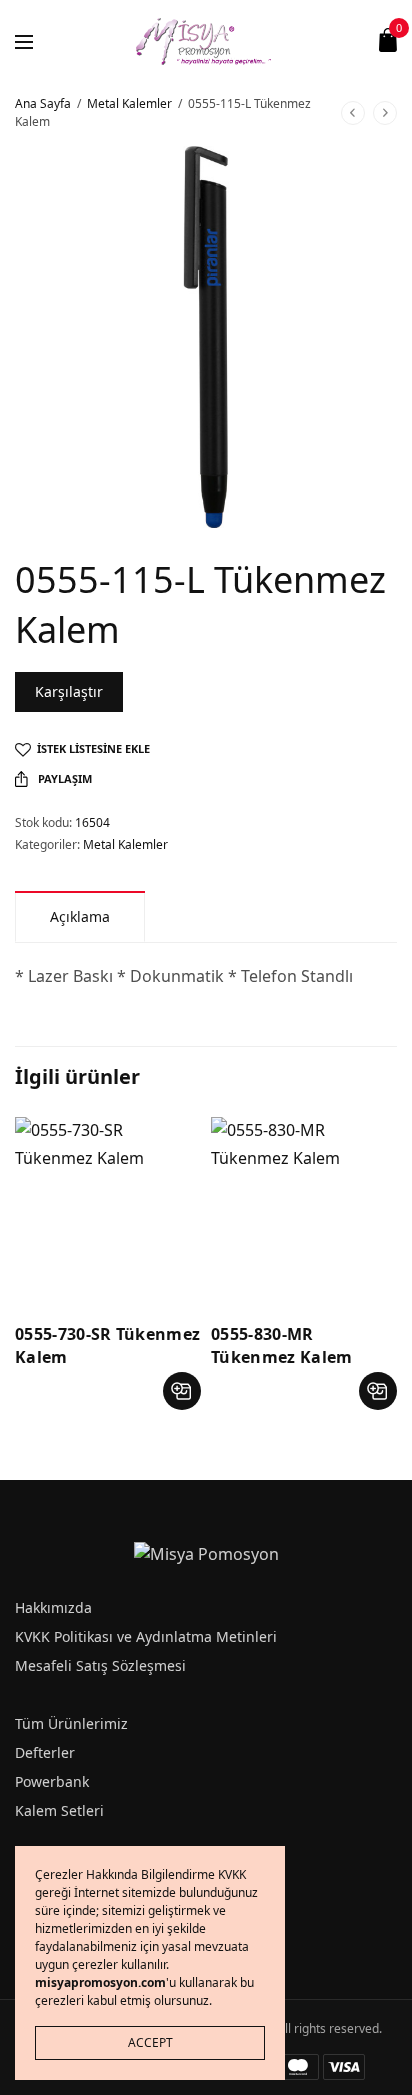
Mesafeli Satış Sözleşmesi (100, 1665)
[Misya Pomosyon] (206, 40)
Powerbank (52, 1781)
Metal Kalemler (129, 103)
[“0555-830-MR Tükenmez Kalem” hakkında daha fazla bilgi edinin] (378, 1391)
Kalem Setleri (59, 1810)
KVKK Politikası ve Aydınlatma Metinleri (146, 1636)
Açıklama (80, 916)
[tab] (80, 916)
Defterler (45, 1752)
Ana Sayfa (43, 103)
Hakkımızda (53, 1607)
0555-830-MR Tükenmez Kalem (281, 1345)
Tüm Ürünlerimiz (71, 1723)
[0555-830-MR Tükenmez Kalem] (304, 1210)
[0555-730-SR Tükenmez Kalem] (108, 1210)
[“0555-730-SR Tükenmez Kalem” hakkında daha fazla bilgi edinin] (182, 1391)
